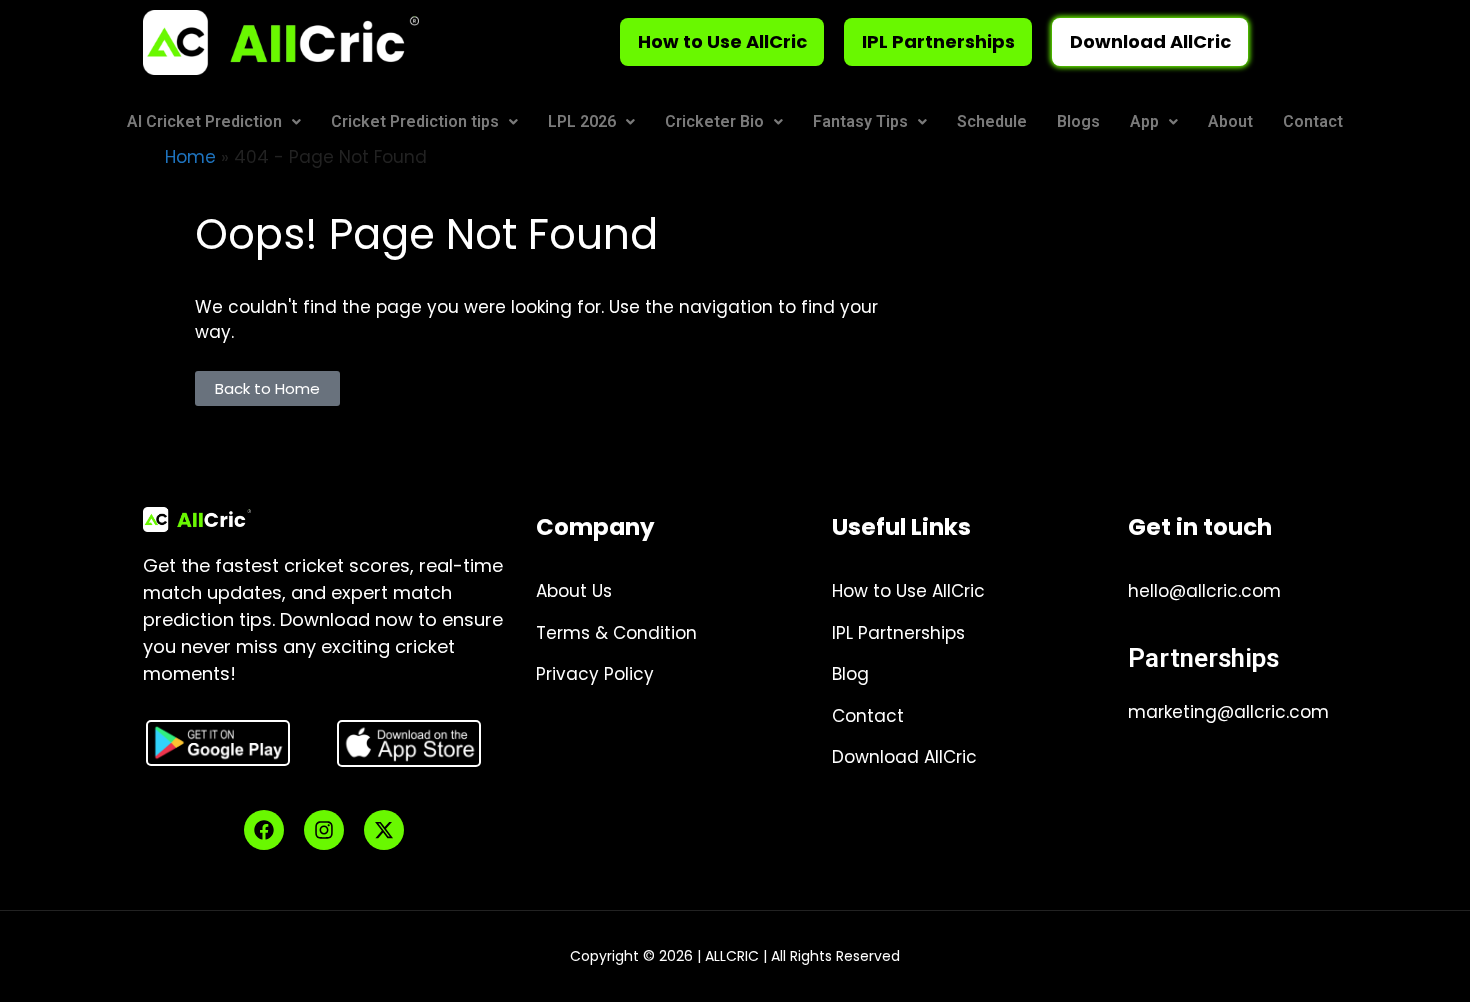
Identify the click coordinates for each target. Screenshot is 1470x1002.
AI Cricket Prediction (204, 121)
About (1230, 121)
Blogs (1078, 121)
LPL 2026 (582, 121)
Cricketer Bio (714, 121)
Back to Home (267, 388)
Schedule (992, 121)
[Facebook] (264, 830)
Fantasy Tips (860, 121)
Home (190, 157)
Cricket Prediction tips (415, 121)
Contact (1313, 121)
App (1144, 121)
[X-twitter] (384, 830)
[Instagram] (324, 830)
